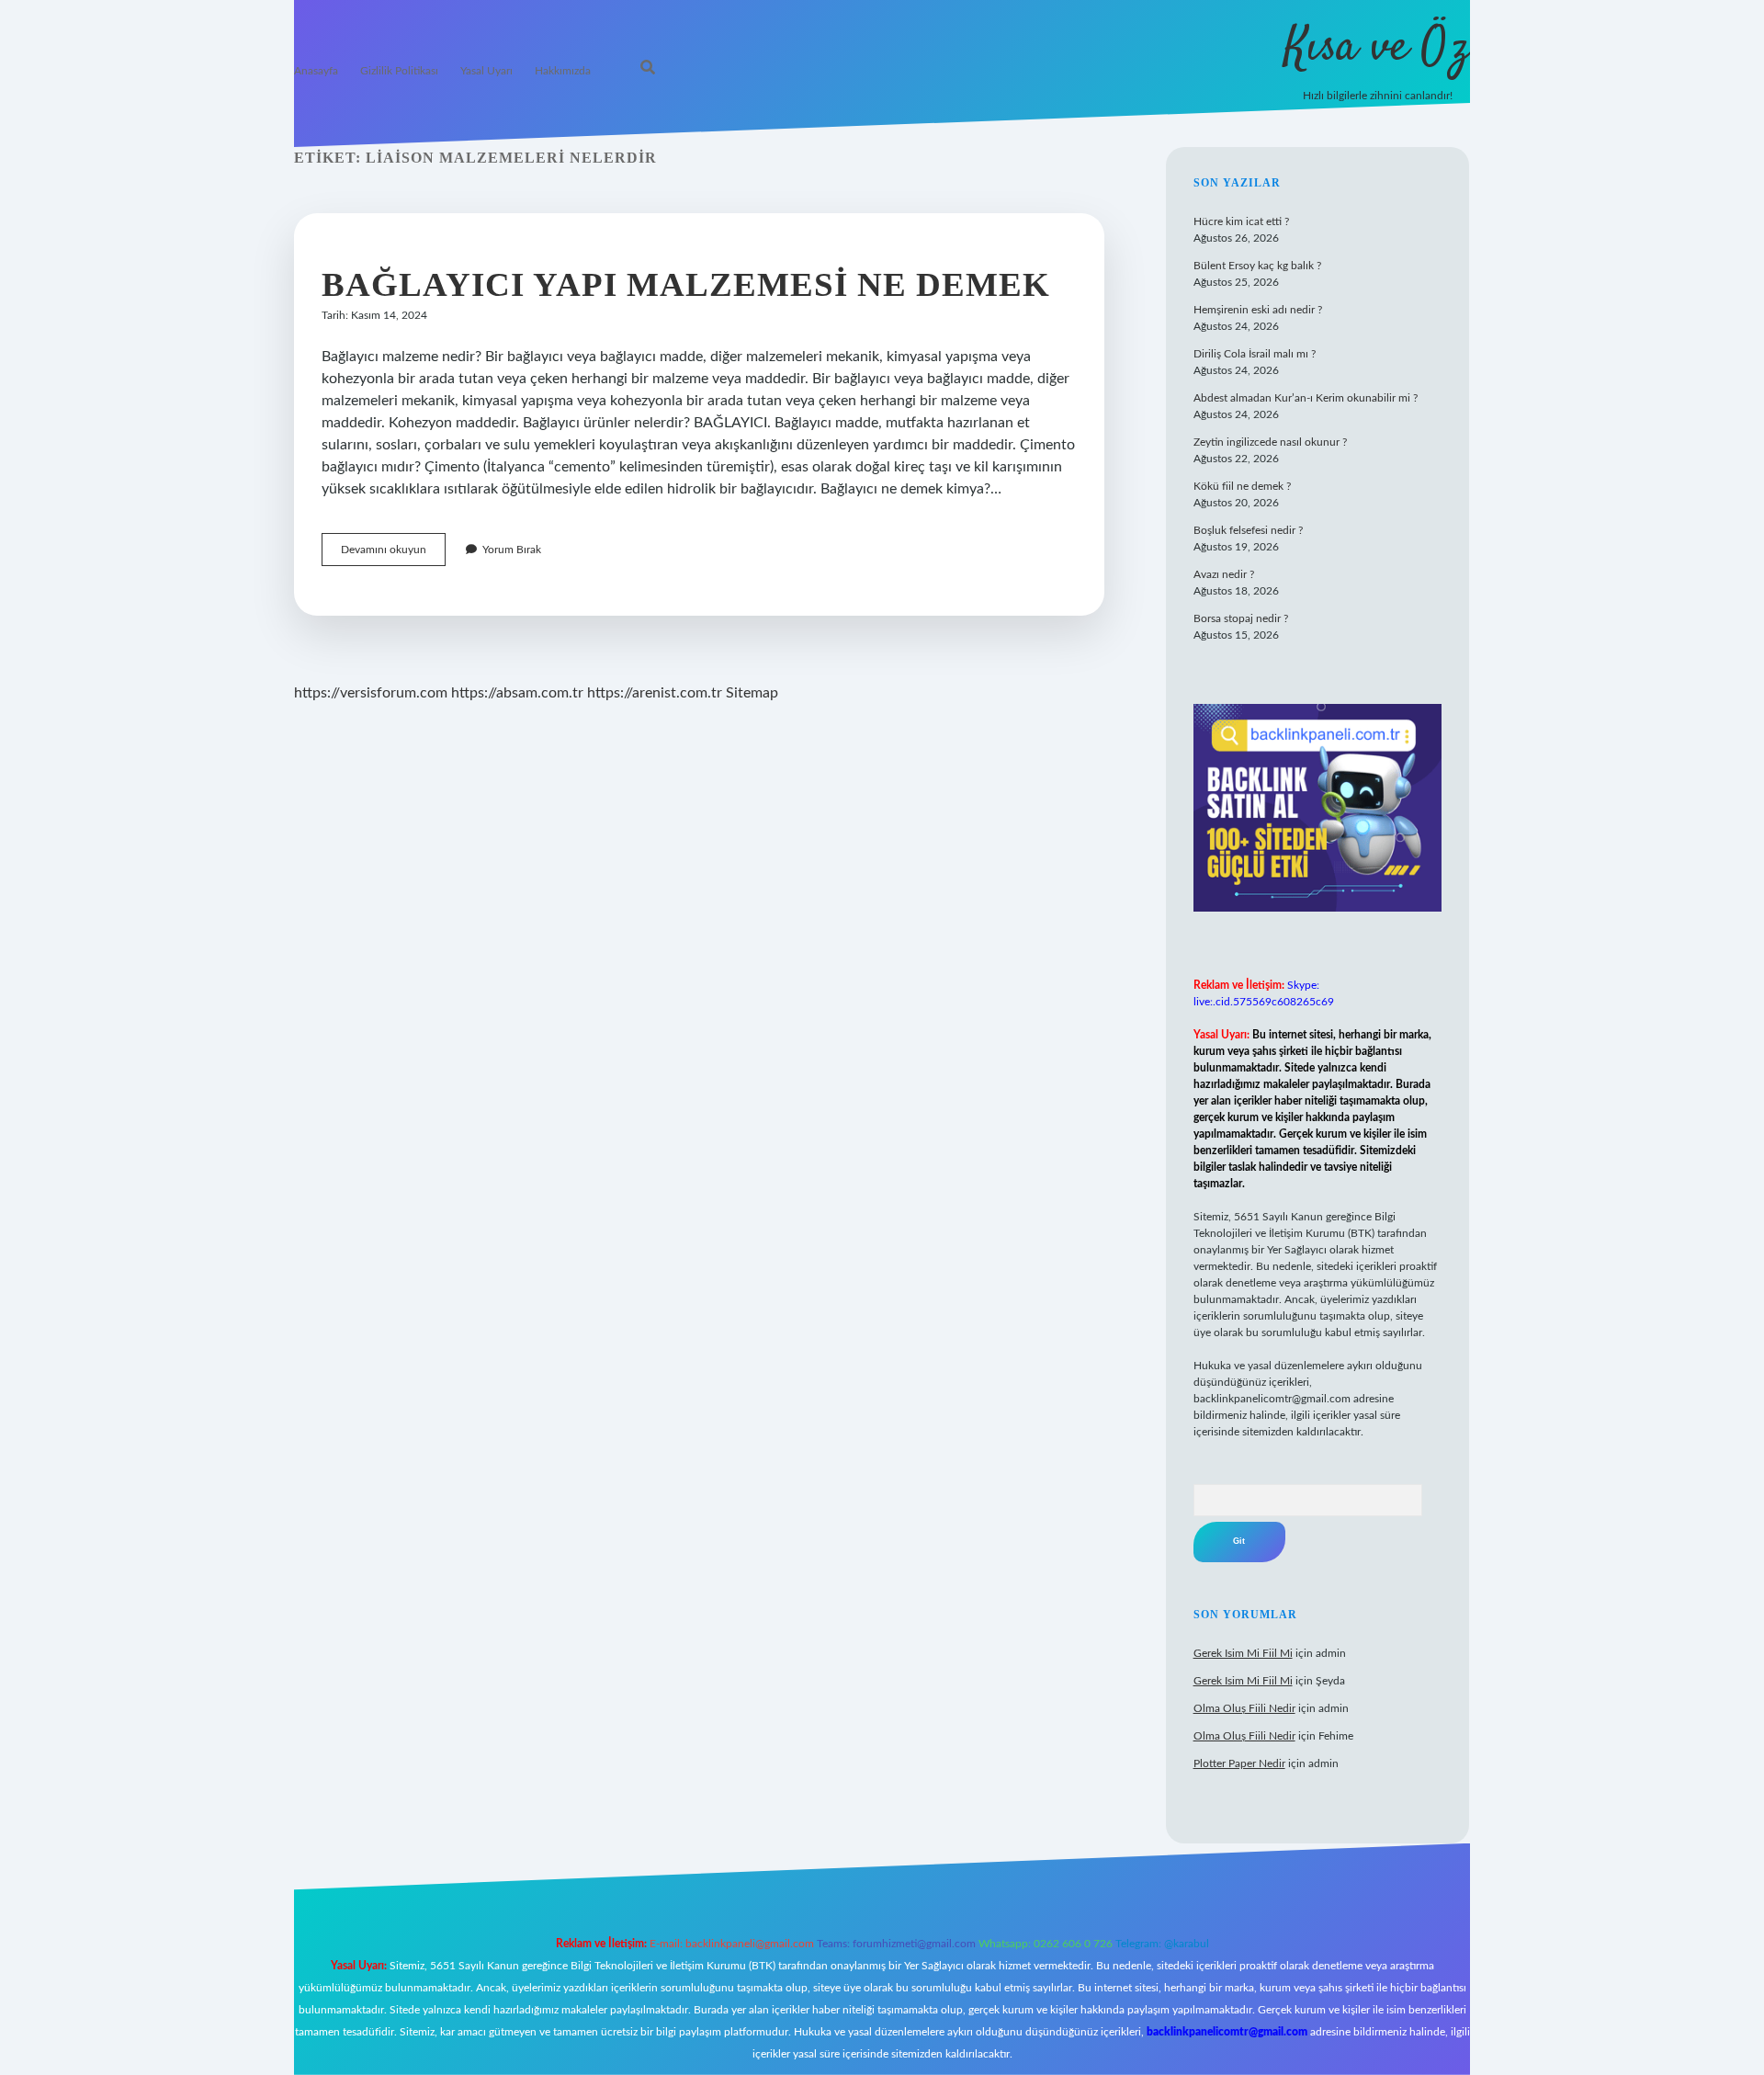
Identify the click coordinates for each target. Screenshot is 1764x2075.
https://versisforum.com (371, 693)
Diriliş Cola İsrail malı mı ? (1255, 354)
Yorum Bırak (512, 550)
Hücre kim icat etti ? (1241, 221)
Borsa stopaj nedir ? (1241, 618)
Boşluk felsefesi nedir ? (1248, 530)
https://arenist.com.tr (655, 693)
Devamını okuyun (393, 555)
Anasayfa (316, 71)
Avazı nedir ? (1224, 574)
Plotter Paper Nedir (1239, 1763)
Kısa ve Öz (1377, 48)
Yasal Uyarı (486, 71)
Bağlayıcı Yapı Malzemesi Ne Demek (686, 284)
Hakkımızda (563, 71)
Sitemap (752, 693)
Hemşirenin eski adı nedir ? (1258, 310)
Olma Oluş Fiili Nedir (1244, 1708)
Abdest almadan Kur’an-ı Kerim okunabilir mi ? (1306, 398)
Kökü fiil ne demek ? (1242, 486)
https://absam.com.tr (517, 693)
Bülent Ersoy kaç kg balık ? (1257, 266)
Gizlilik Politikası (399, 71)
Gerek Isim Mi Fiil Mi (1243, 1653)
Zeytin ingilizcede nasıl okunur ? (1270, 442)
